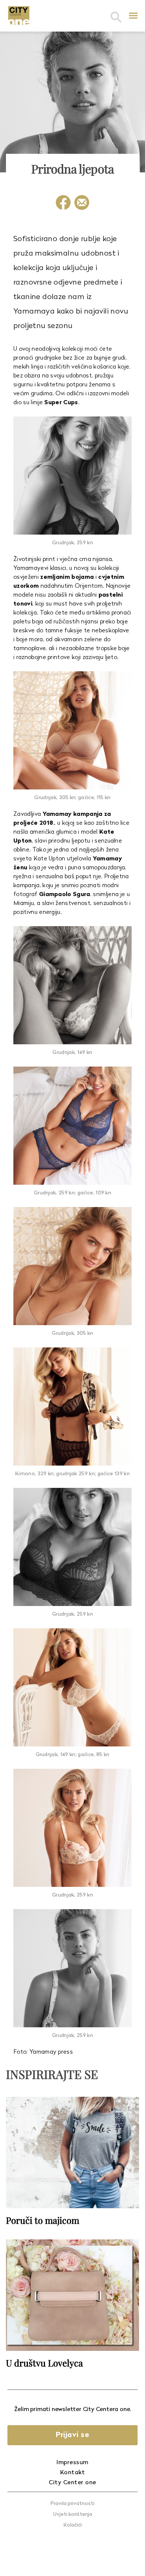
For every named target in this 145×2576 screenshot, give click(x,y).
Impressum (72, 2463)
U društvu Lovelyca (44, 2363)
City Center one (72, 2483)
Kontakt (73, 2473)
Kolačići (73, 2525)
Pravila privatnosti (72, 2504)
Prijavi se (72, 2435)
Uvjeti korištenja (73, 2515)
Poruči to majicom (43, 2220)
